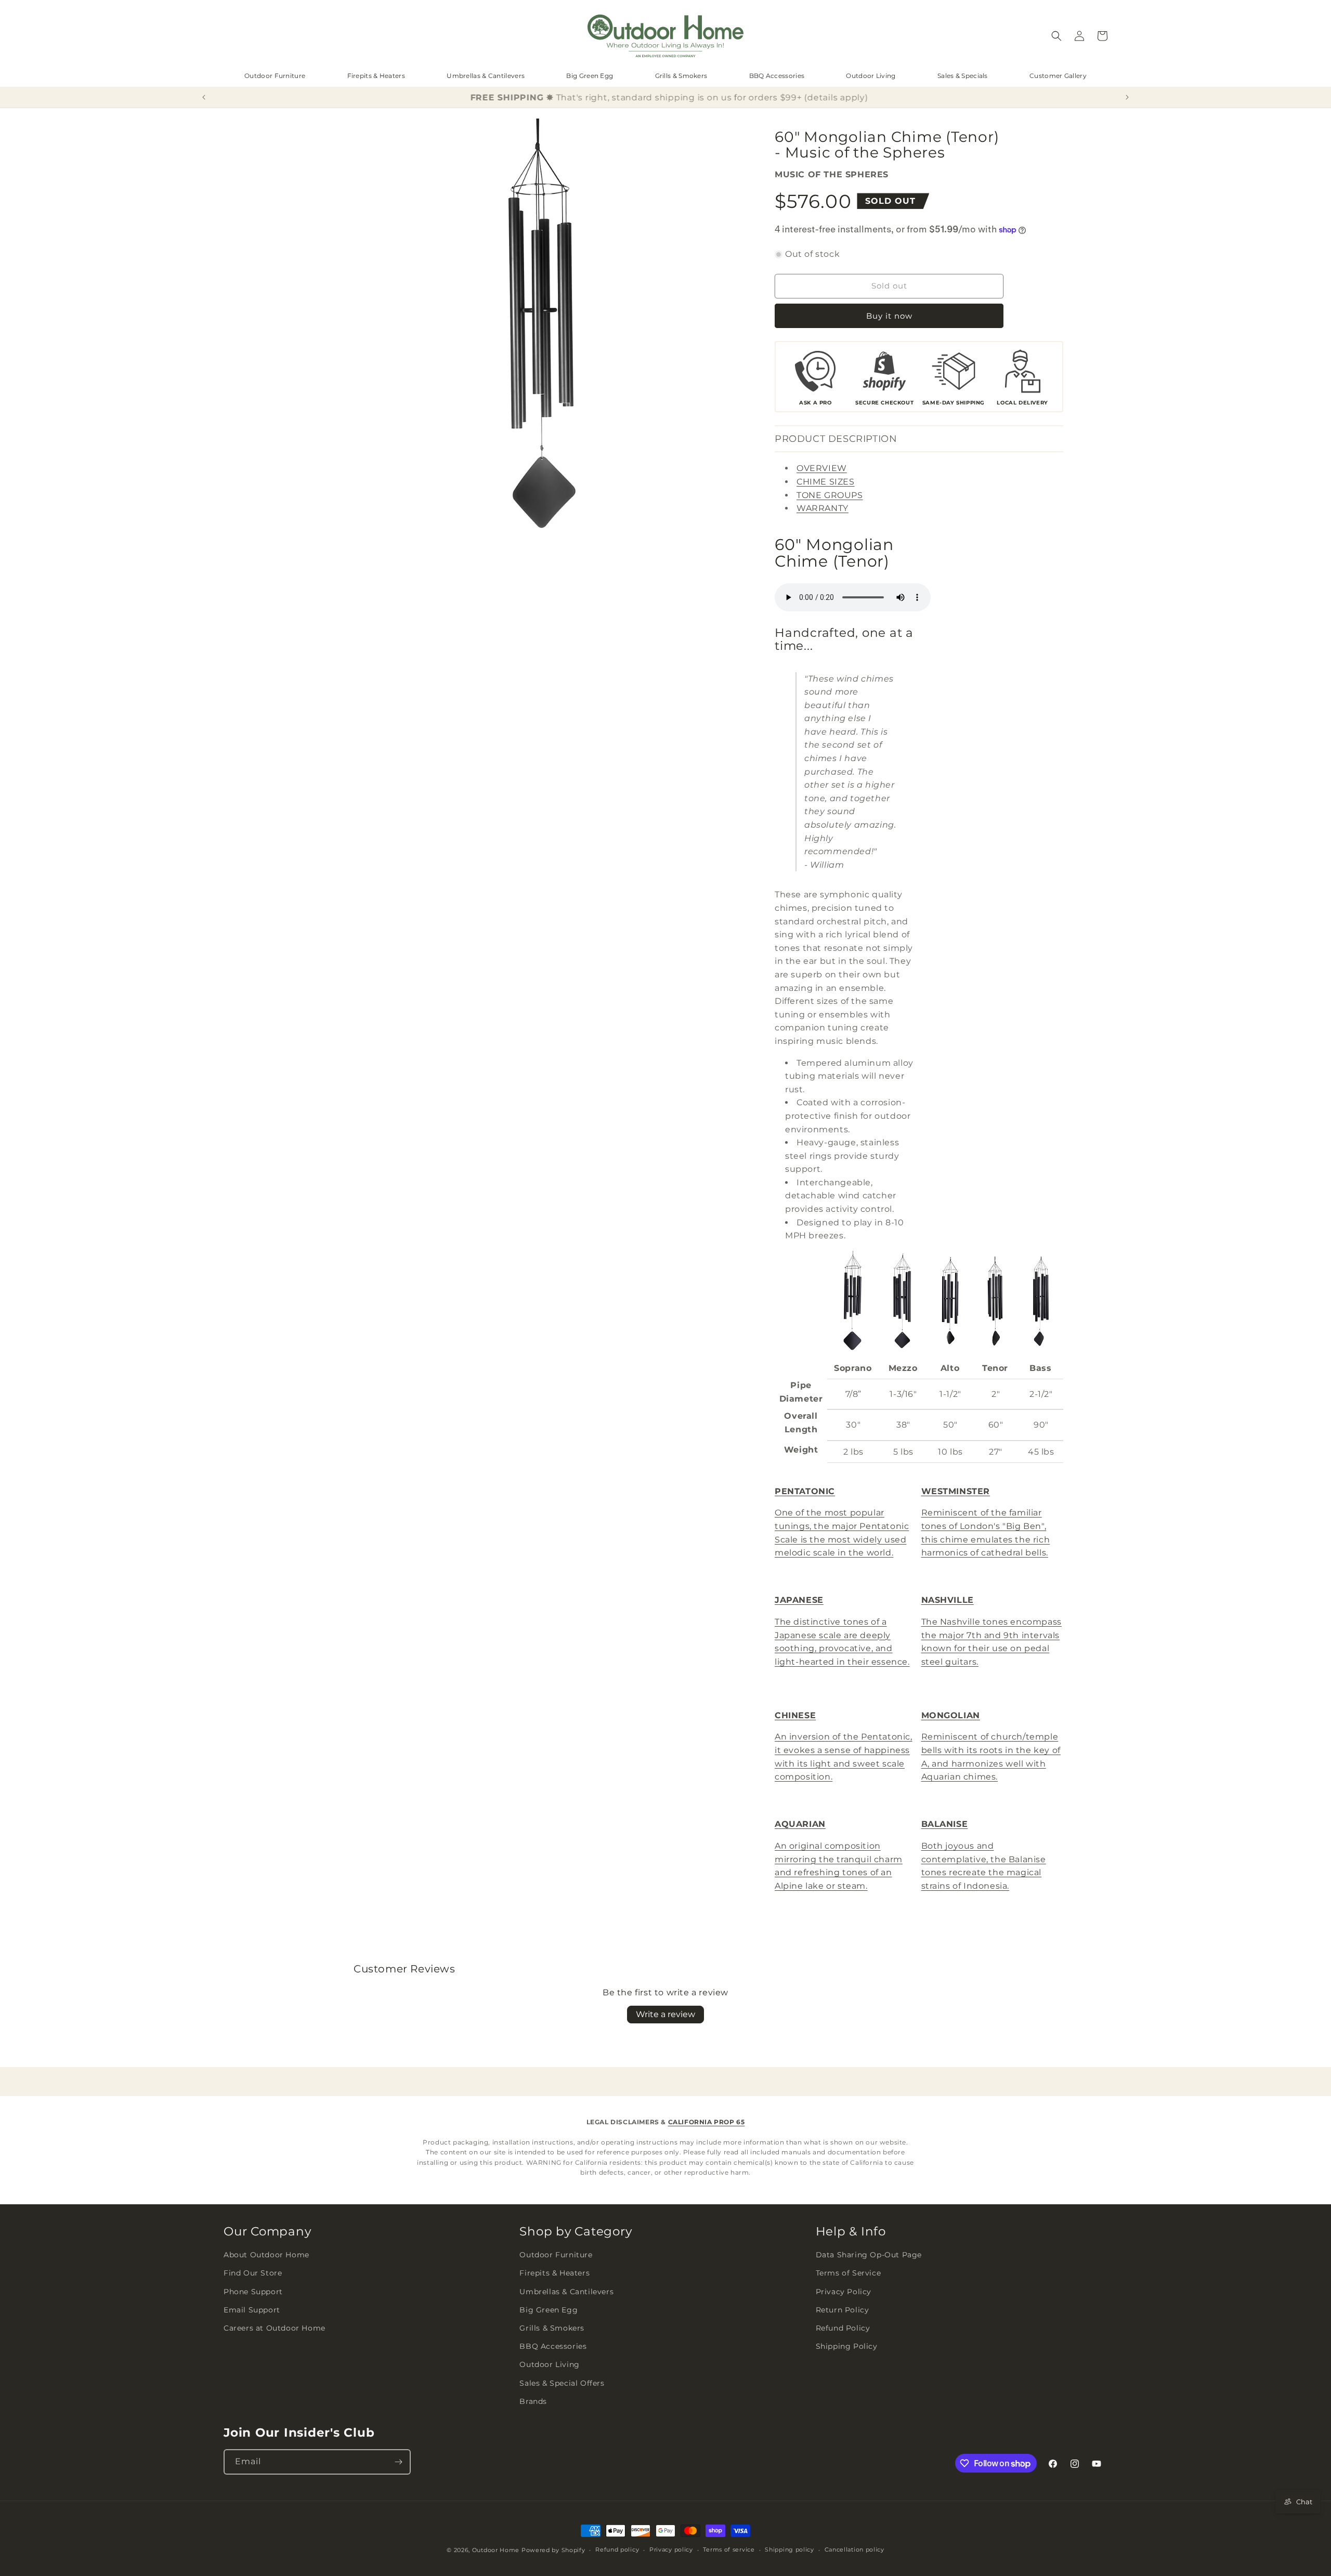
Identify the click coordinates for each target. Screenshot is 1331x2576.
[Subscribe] (398, 2462)
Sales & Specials (963, 76)
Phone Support (253, 2292)
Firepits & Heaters (376, 76)
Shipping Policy (847, 2346)
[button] (1056, 36)
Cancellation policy (854, 2549)
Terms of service (729, 2549)
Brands (533, 2401)
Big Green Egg (590, 76)
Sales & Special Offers (562, 2383)
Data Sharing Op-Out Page (869, 2255)
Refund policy (617, 2549)
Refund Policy (843, 2328)
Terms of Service (849, 2273)
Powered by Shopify (553, 2550)
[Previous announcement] (204, 97)
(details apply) (832, 97)
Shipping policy (790, 2549)
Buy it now (889, 316)
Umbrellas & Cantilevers (486, 76)
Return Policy (843, 2310)
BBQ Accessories (777, 76)
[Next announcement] (1127, 97)
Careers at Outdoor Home (275, 2328)
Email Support (252, 2310)
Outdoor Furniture (275, 76)
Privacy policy (671, 2549)
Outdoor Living (871, 76)
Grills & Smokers (681, 76)
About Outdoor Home (266, 2255)
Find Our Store (253, 2273)
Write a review (665, 2014)
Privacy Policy (844, 2292)
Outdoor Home (496, 2550)
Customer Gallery (1058, 76)
